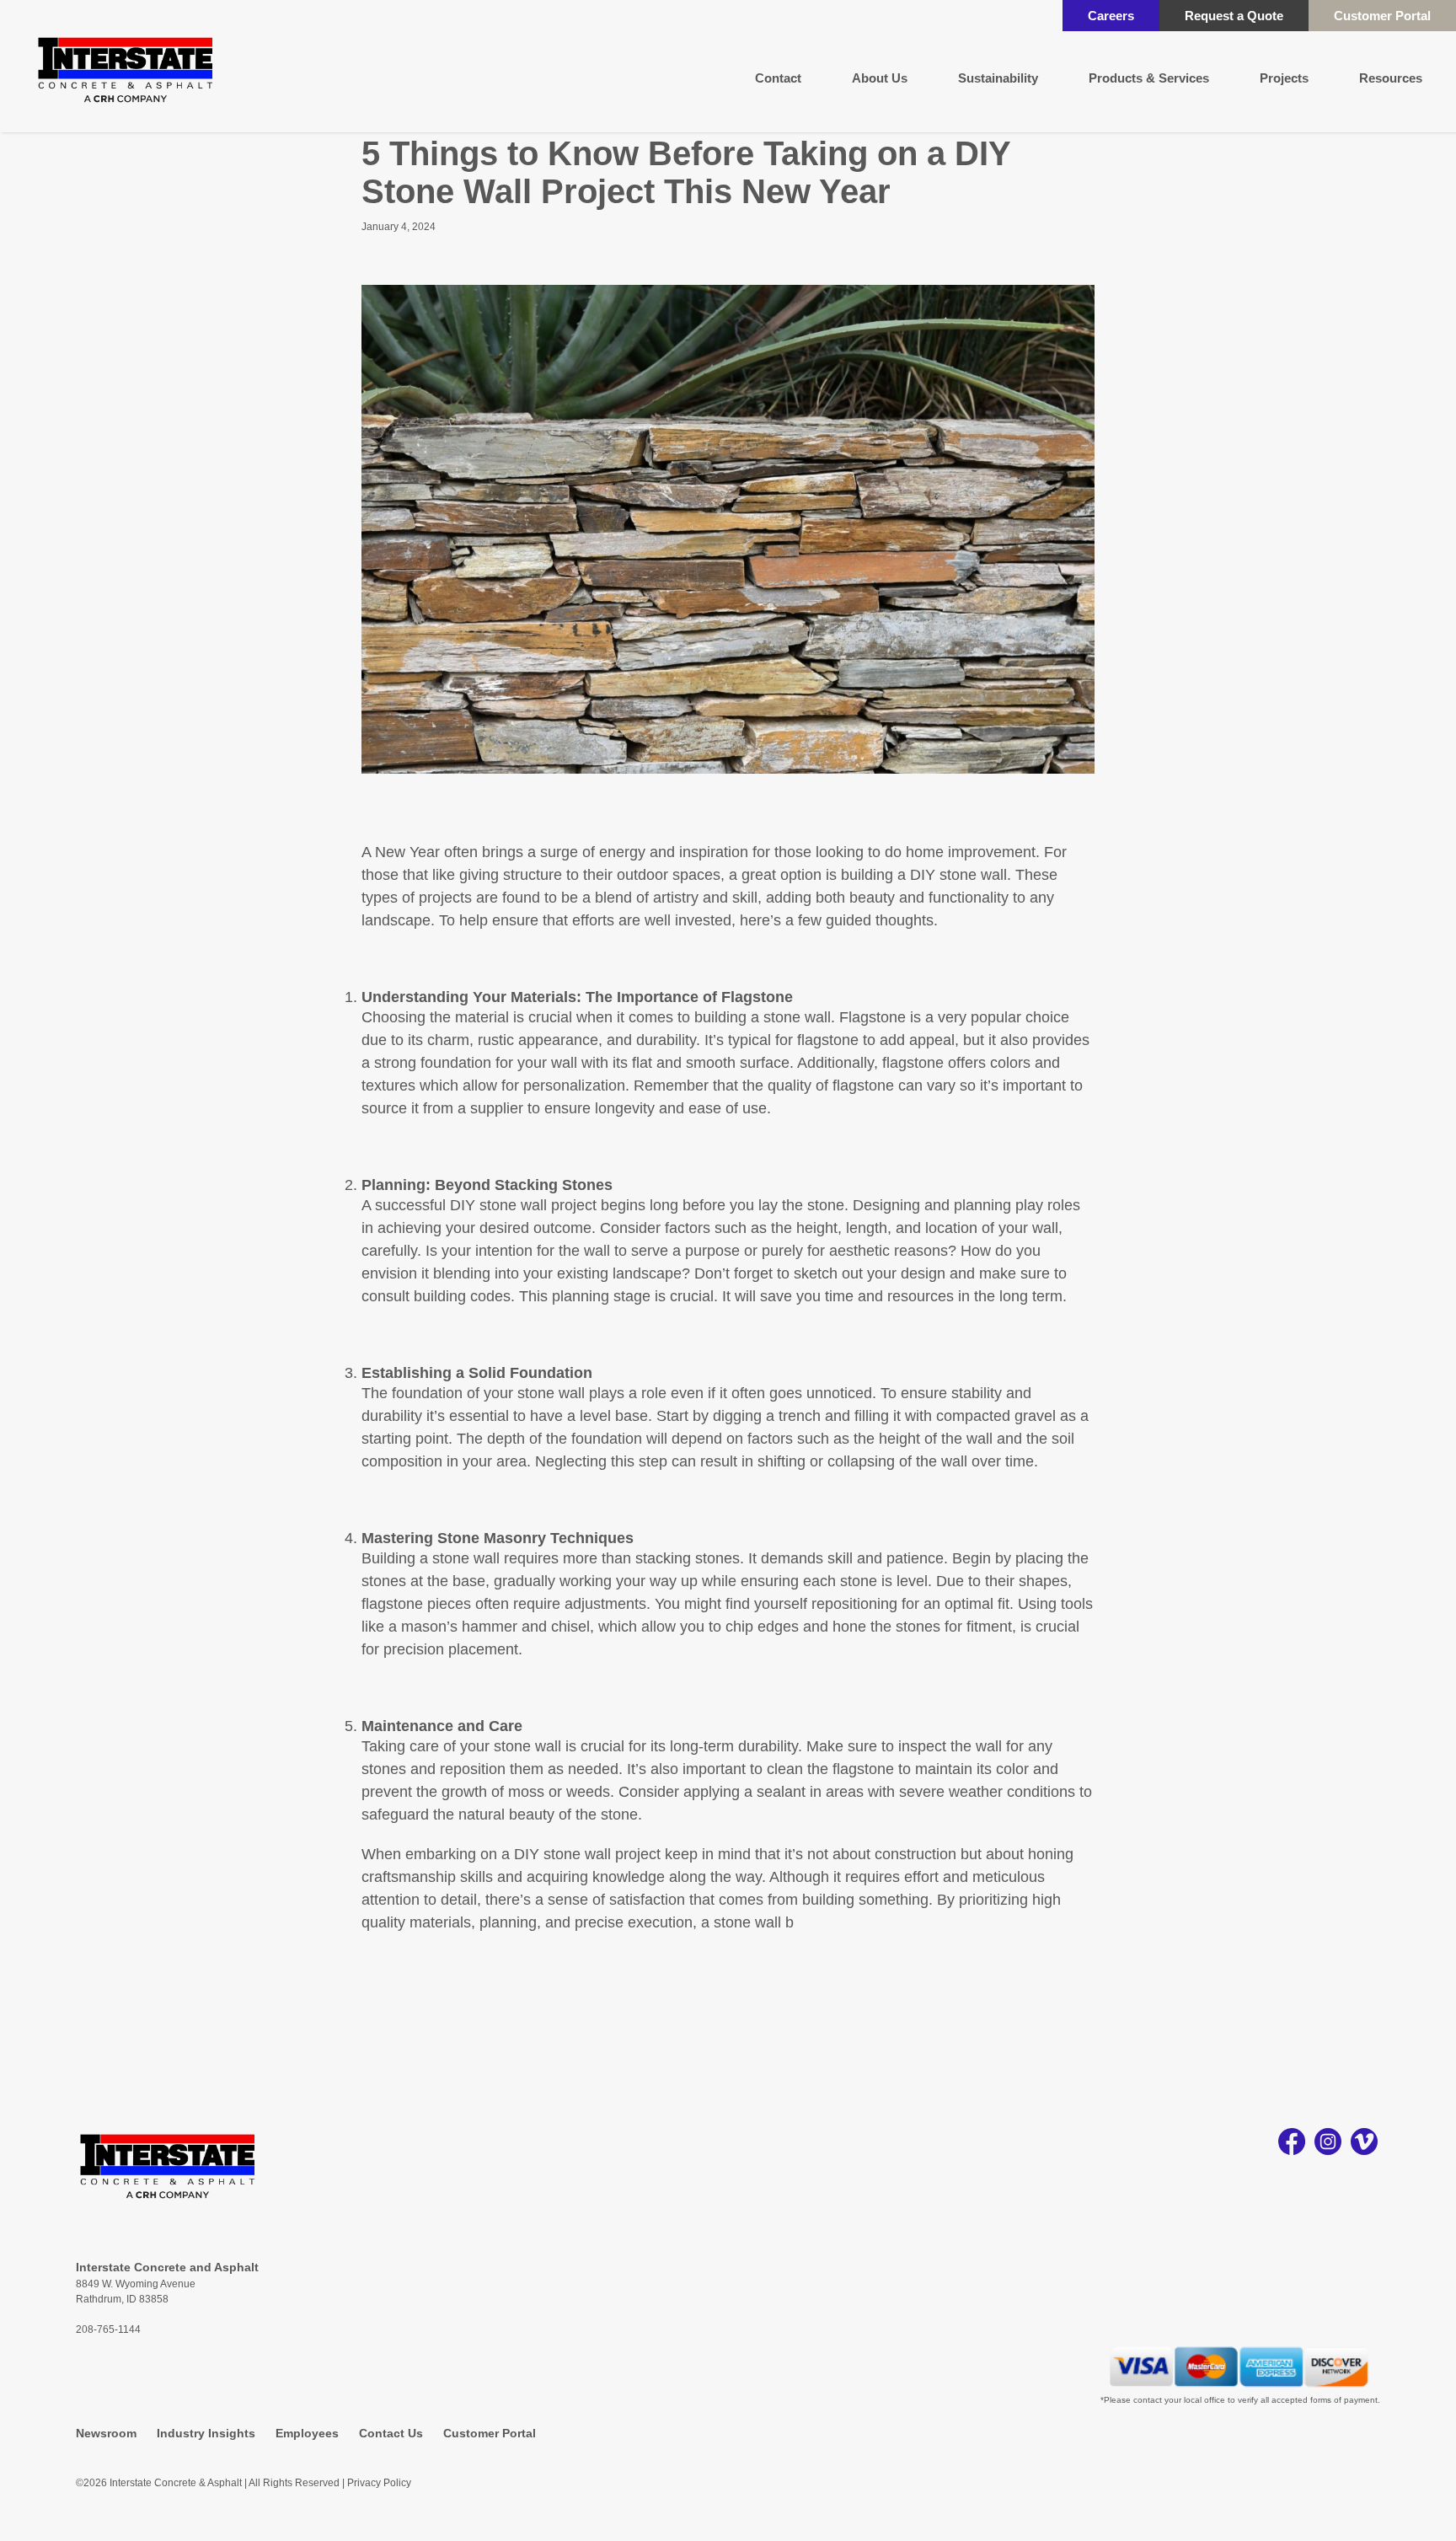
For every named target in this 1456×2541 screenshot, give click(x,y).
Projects (1284, 78)
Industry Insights (206, 2433)
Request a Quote (1234, 16)
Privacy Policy (379, 2483)
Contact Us (391, 2433)
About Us (880, 78)
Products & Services (1149, 78)
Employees (307, 2433)
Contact (778, 78)
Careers (1111, 16)
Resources (1391, 78)
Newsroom (106, 2433)
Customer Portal (1382, 16)
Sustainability (998, 78)
